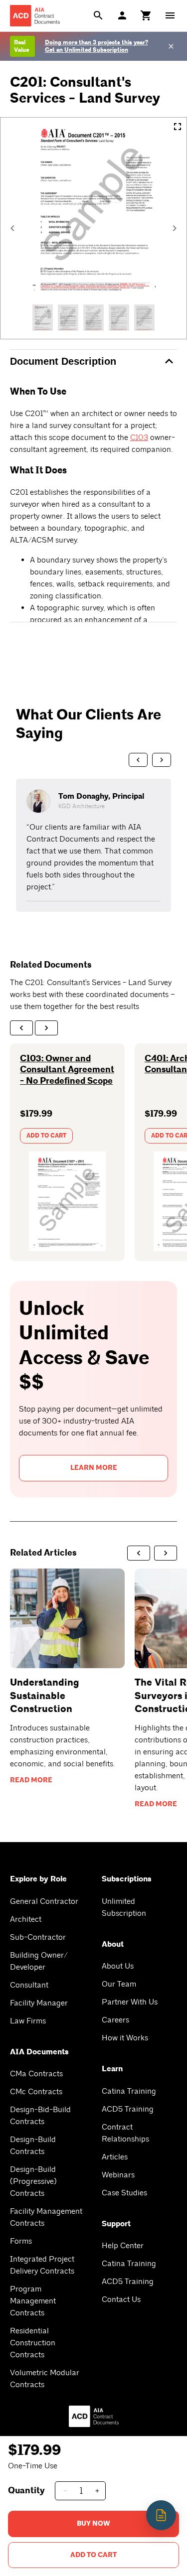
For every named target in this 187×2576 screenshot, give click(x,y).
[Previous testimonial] (138, 760)
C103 (139, 437)
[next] (46, 1028)
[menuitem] (146, 15)
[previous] (21, 1028)
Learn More (94, 1468)
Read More (31, 1780)
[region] (93, 845)
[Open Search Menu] (98, 15)
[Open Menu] (170, 15)
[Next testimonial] (162, 760)
